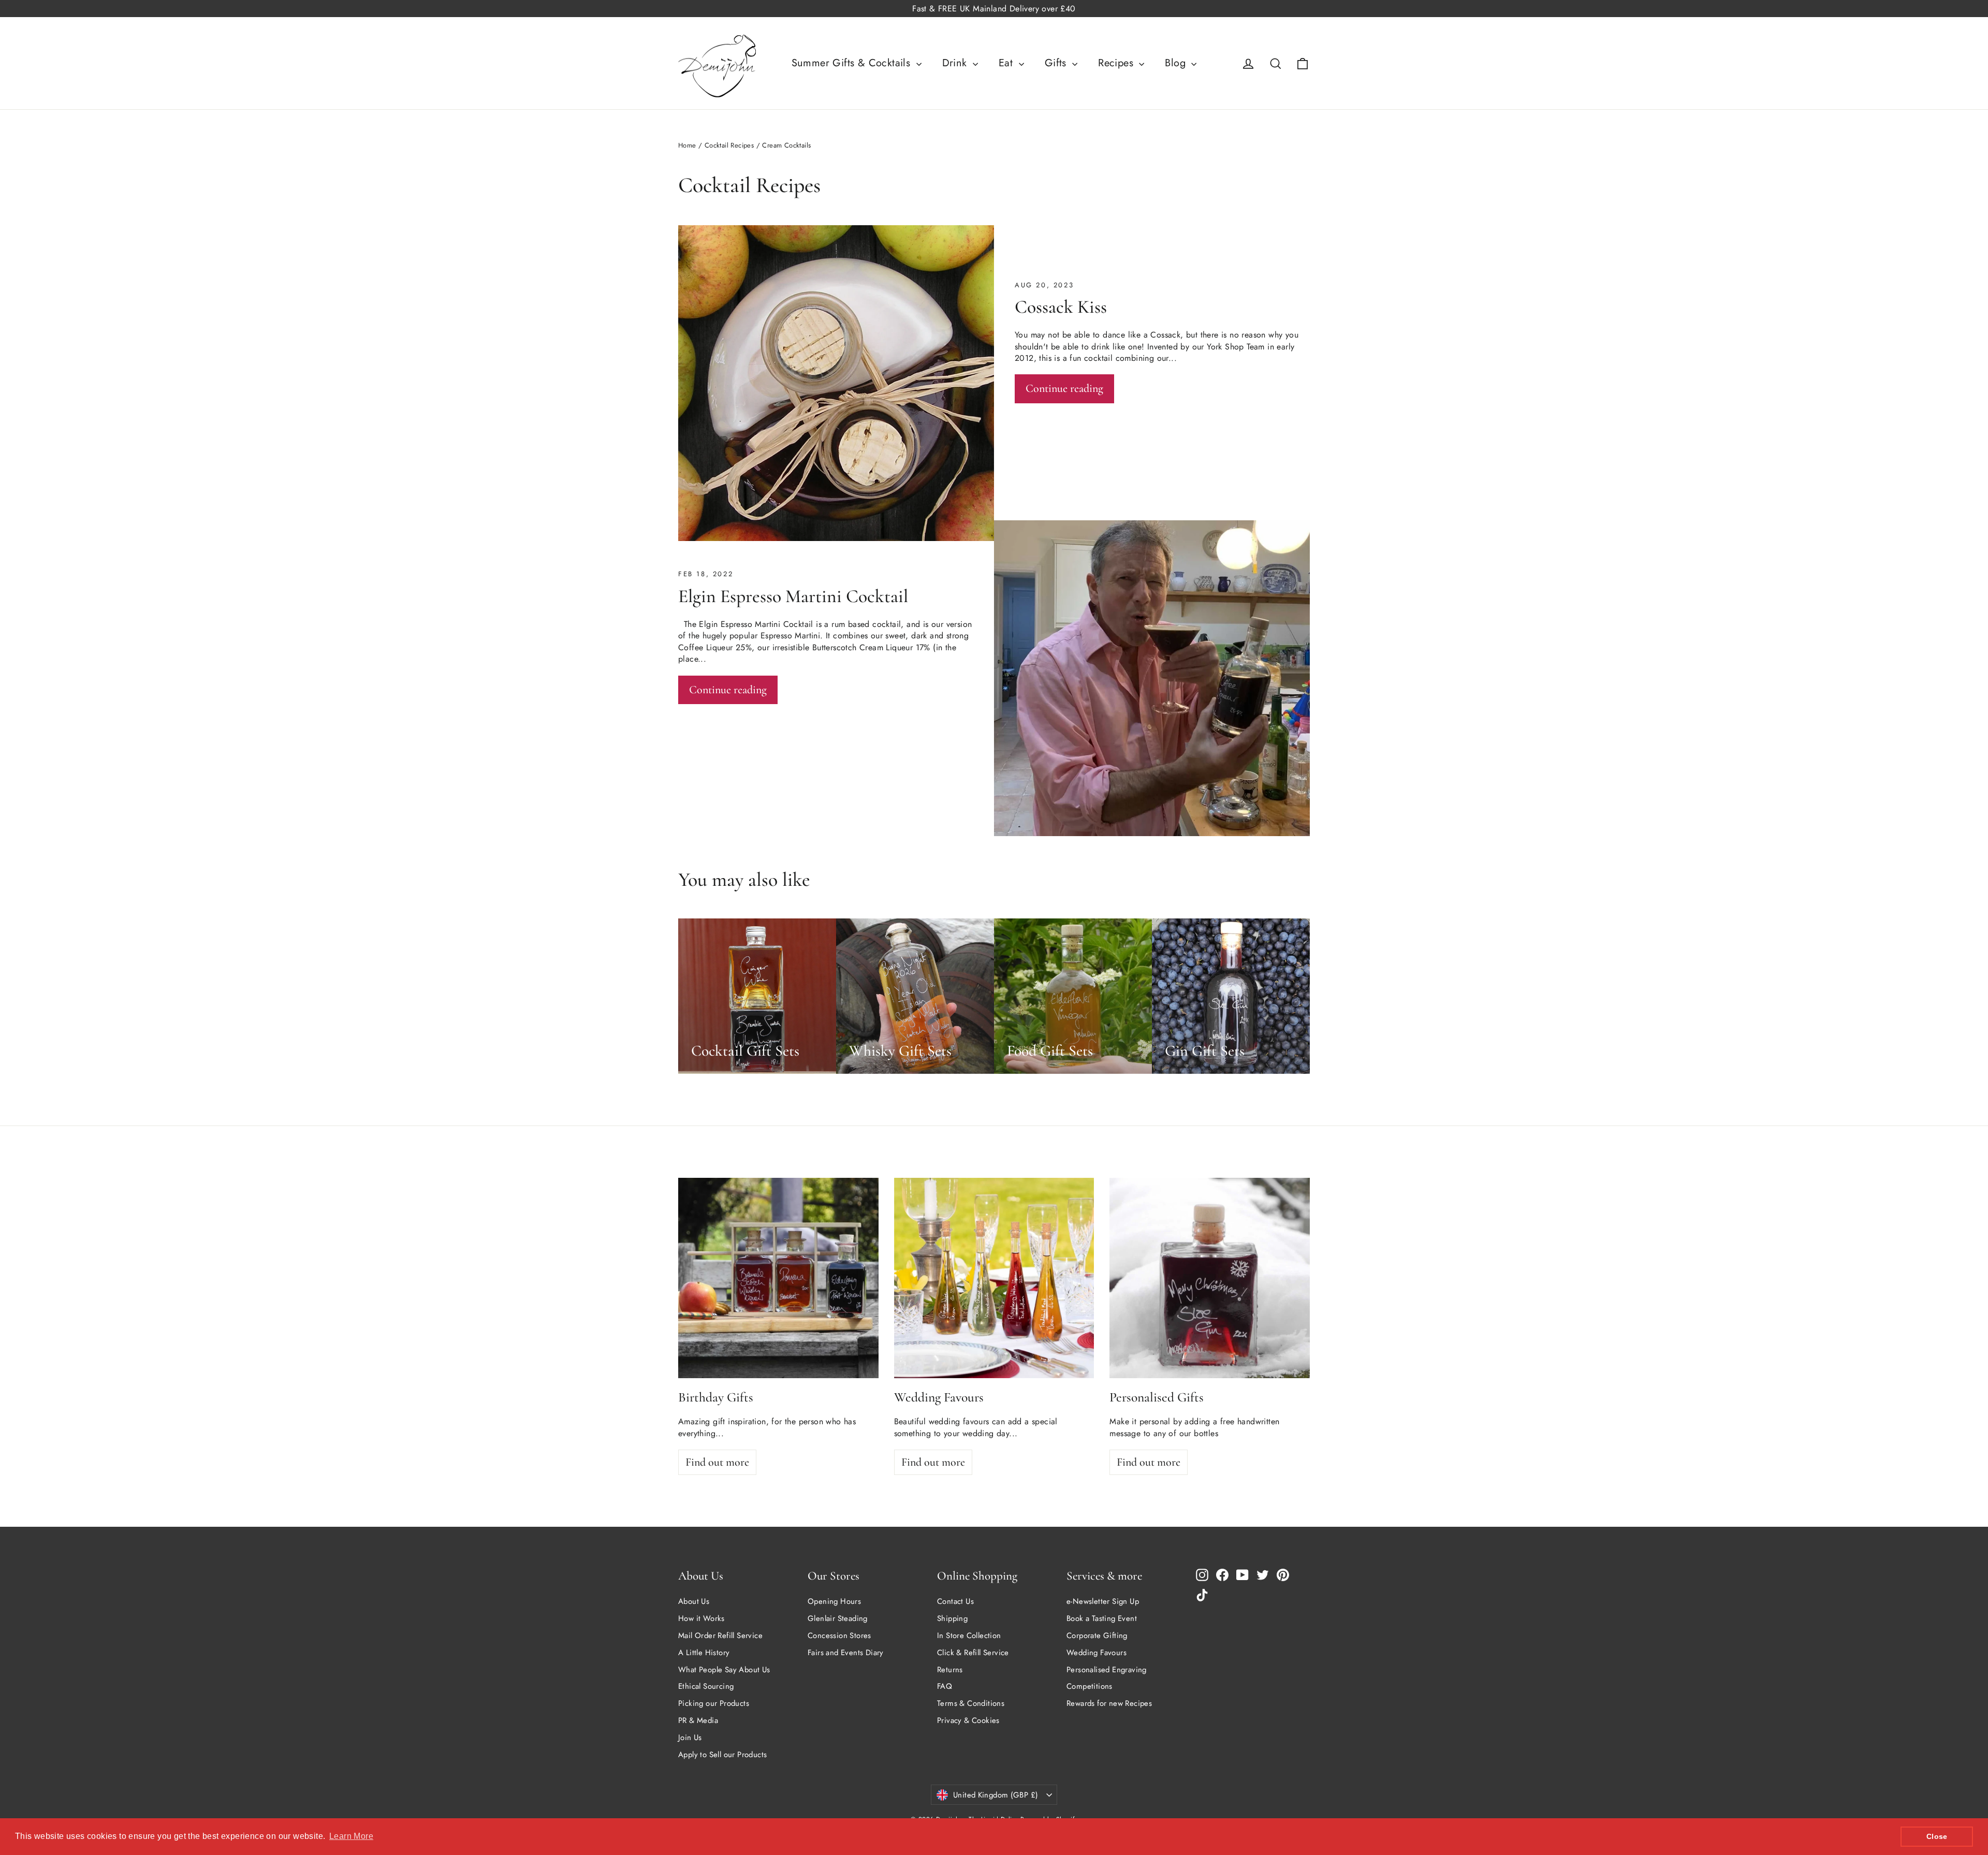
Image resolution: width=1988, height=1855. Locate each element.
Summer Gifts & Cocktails (853, 63)
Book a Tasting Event (1102, 1618)
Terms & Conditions (971, 1703)
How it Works (701, 1618)
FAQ (945, 1686)
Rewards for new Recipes (1109, 1703)
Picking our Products (714, 1703)
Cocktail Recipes (729, 145)
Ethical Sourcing (706, 1686)
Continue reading (1064, 388)
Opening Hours (834, 1601)
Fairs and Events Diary (846, 1653)
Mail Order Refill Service (720, 1635)
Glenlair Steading (838, 1618)
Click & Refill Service (973, 1653)
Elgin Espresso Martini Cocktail (793, 596)
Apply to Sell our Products (722, 1755)
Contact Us (955, 1601)
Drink (956, 63)
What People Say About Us (724, 1670)
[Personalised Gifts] (1210, 1278)
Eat (1007, 63)
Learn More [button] (351, 1836)
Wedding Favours (1097, 1653)
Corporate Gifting (1097, 1635)
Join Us (690, 1737)
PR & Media (698, 1720)
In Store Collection (969, 1635)
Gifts (1057, 63)
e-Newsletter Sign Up (1103, 1601)
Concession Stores (839, 1635)
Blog (1177, 63)
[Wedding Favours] (994, 1278)
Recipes (1117, 63)
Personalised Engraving (1107, 1670)
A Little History (704, 1653)
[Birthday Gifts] (778, 1278)
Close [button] (1937, 1836)
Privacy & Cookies (968, 1720)
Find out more (717, 1462)
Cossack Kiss (1061, 307)
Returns (950, 1670)
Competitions (1090, 1686)
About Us (694, 1601)
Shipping (952, 1618)
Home (687, 145)
